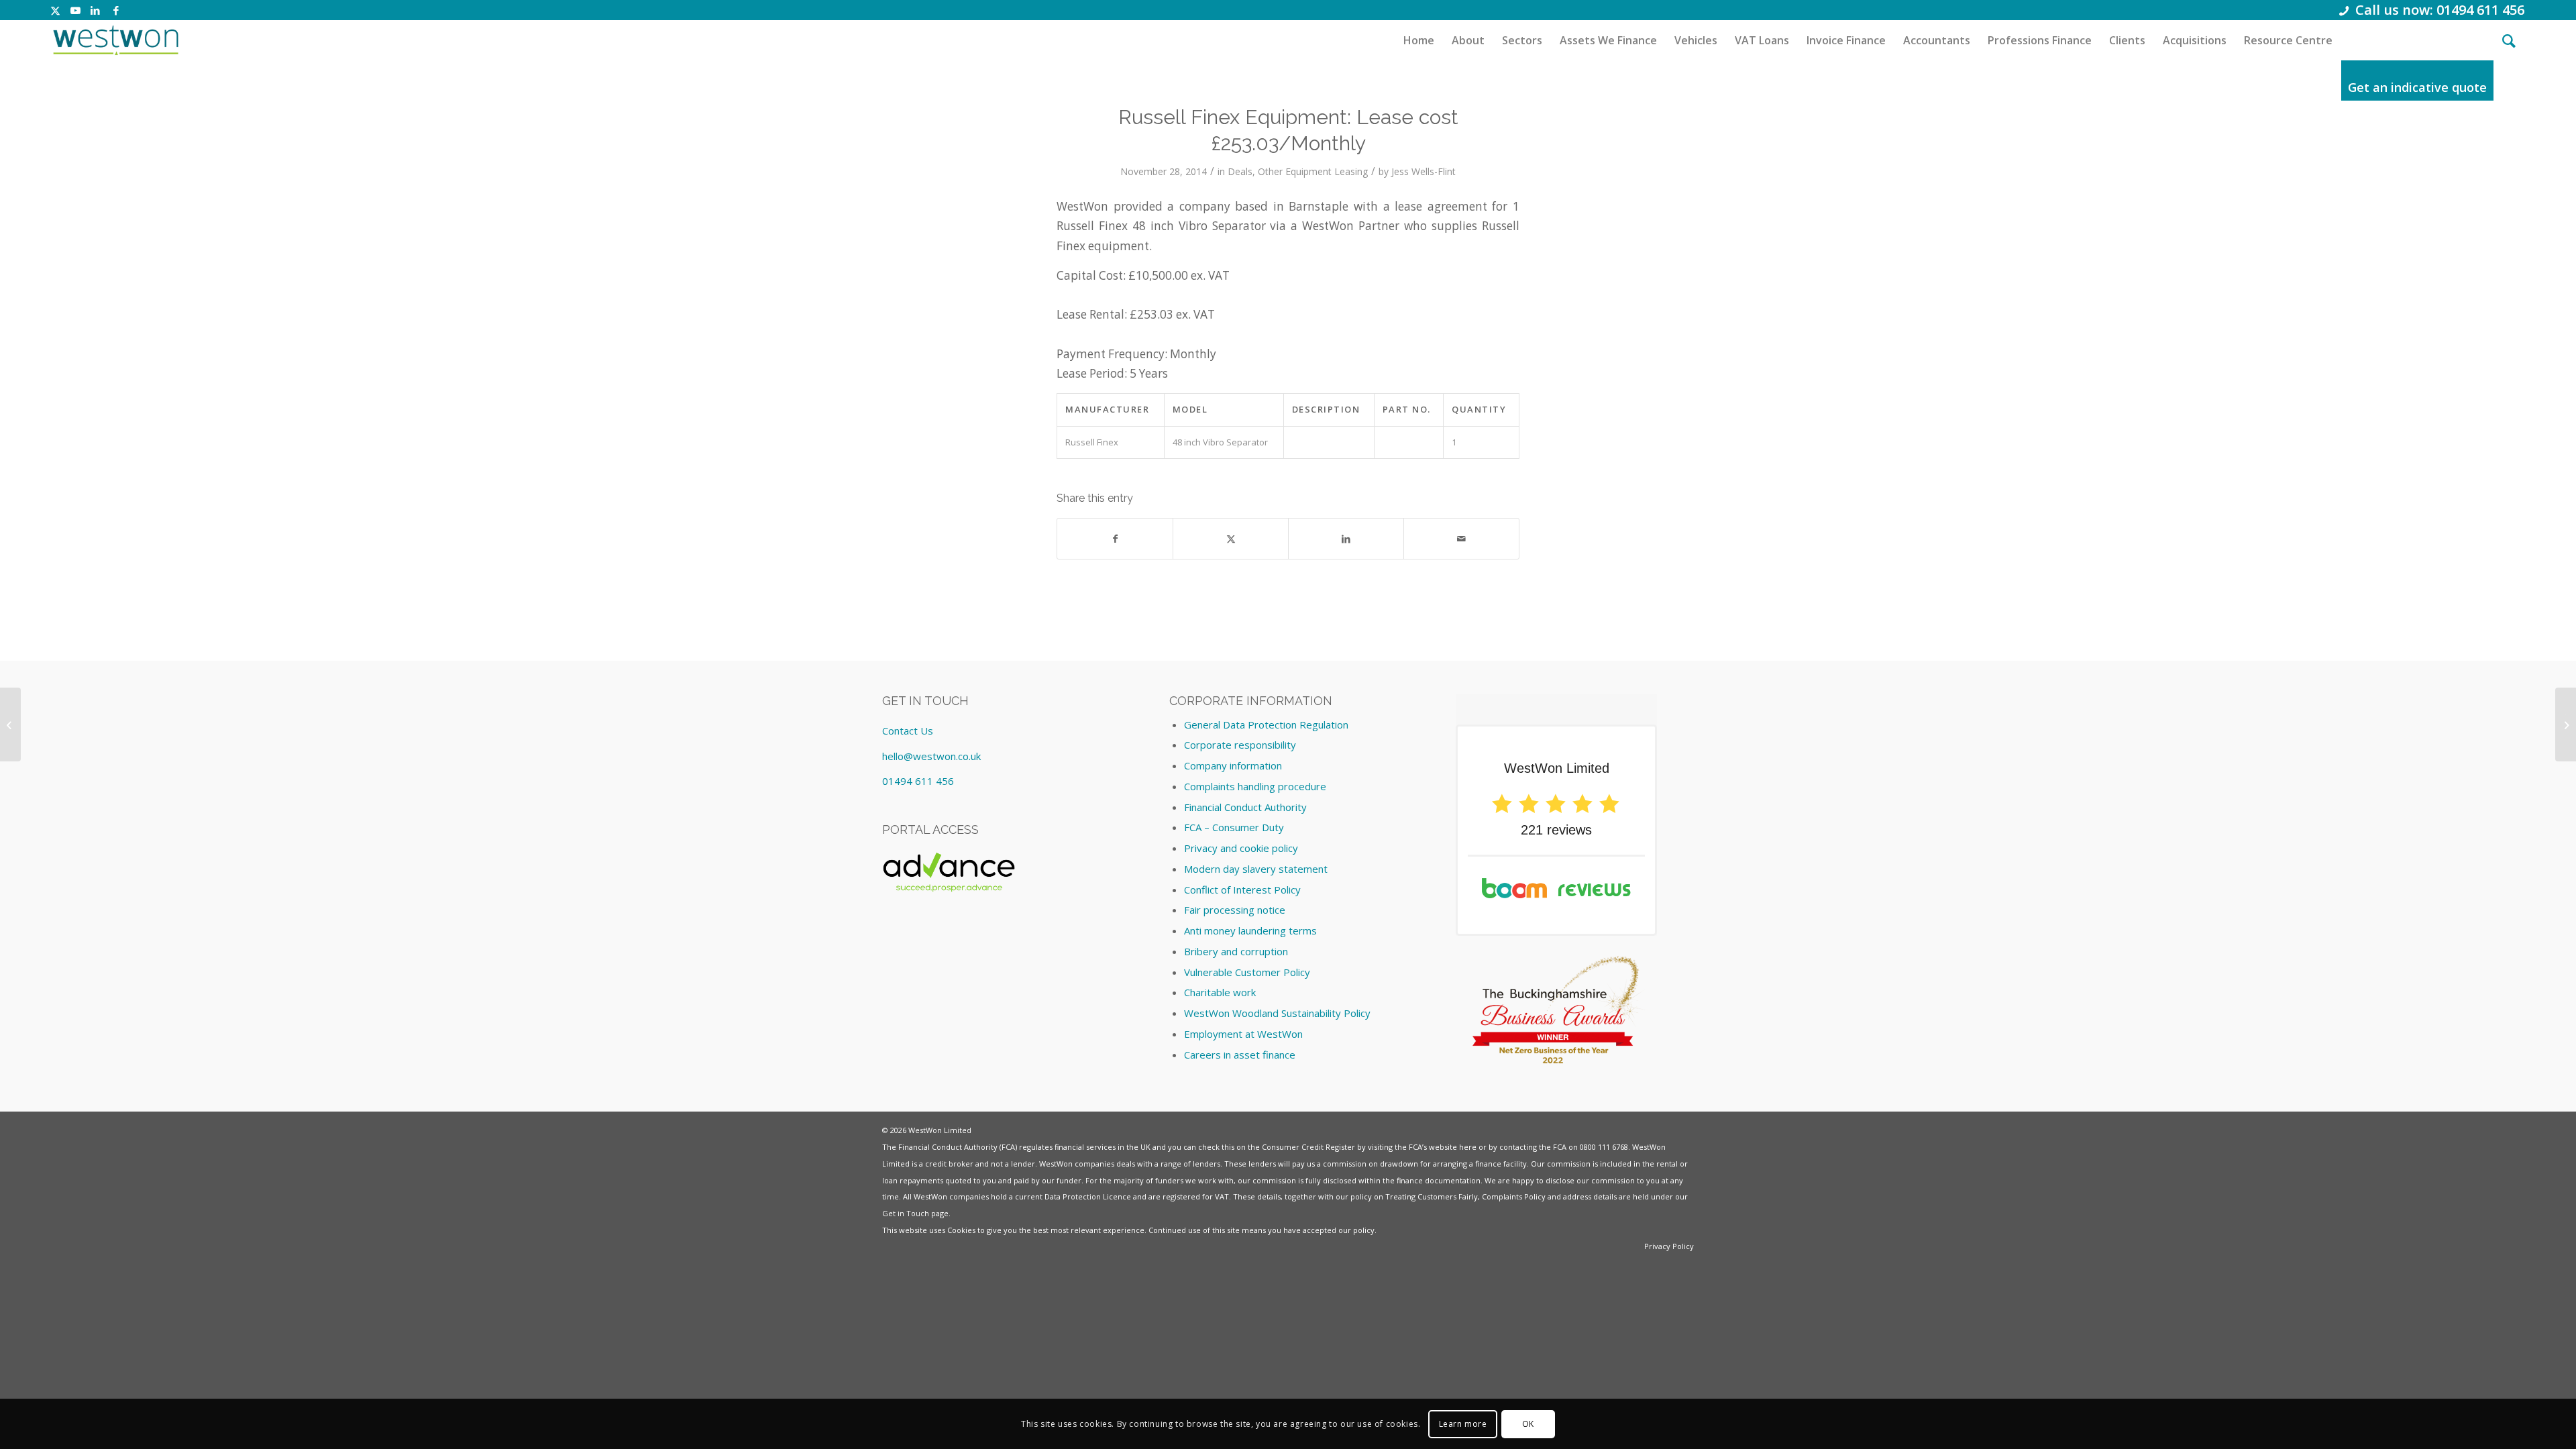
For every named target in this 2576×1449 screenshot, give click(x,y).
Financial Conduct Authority (1245, 807)
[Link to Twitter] (55, 10)
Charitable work (1220, 992)
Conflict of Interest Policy (1242, 890)
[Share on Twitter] (1231, 539)
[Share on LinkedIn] (1346, 539)
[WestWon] (116, 40)
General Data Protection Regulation (1266, 724)
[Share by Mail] (1461, 539)
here (1468, 1147)
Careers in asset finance (1240, 1055)
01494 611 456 (918, 781)
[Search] (2509, 40)
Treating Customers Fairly (1432, 1196)
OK (1528, 1423)
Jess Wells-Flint (1424, 171)
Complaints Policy (1514, 1196)
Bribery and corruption (1236, 951)
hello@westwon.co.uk (931, 756)
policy (1364, 1230)
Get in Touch (906, 1213)
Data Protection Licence (1088, 1196)
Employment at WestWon (1243, 1034)
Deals (1240, 171)
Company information (1233, 765)
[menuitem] (1419, 40)
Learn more (1463, 1423)
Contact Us (908, 731)
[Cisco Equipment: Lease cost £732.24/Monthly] (10, 724)
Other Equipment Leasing (1313, 171)
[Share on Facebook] (1115, 539)
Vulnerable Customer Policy (1247, 972)
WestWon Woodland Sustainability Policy (1277, 1013)
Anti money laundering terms (1250, 930)
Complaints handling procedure (1255, 786)
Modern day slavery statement (1256, 869)
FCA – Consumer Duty (1234, 827)
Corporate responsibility (1240, 745)
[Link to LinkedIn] (96, 10)
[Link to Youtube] (75, 10)
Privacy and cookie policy (1241, 848)
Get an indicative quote (2417, 87)
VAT (1222, 1196)
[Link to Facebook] (116, 10)
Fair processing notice (1235, 910)
